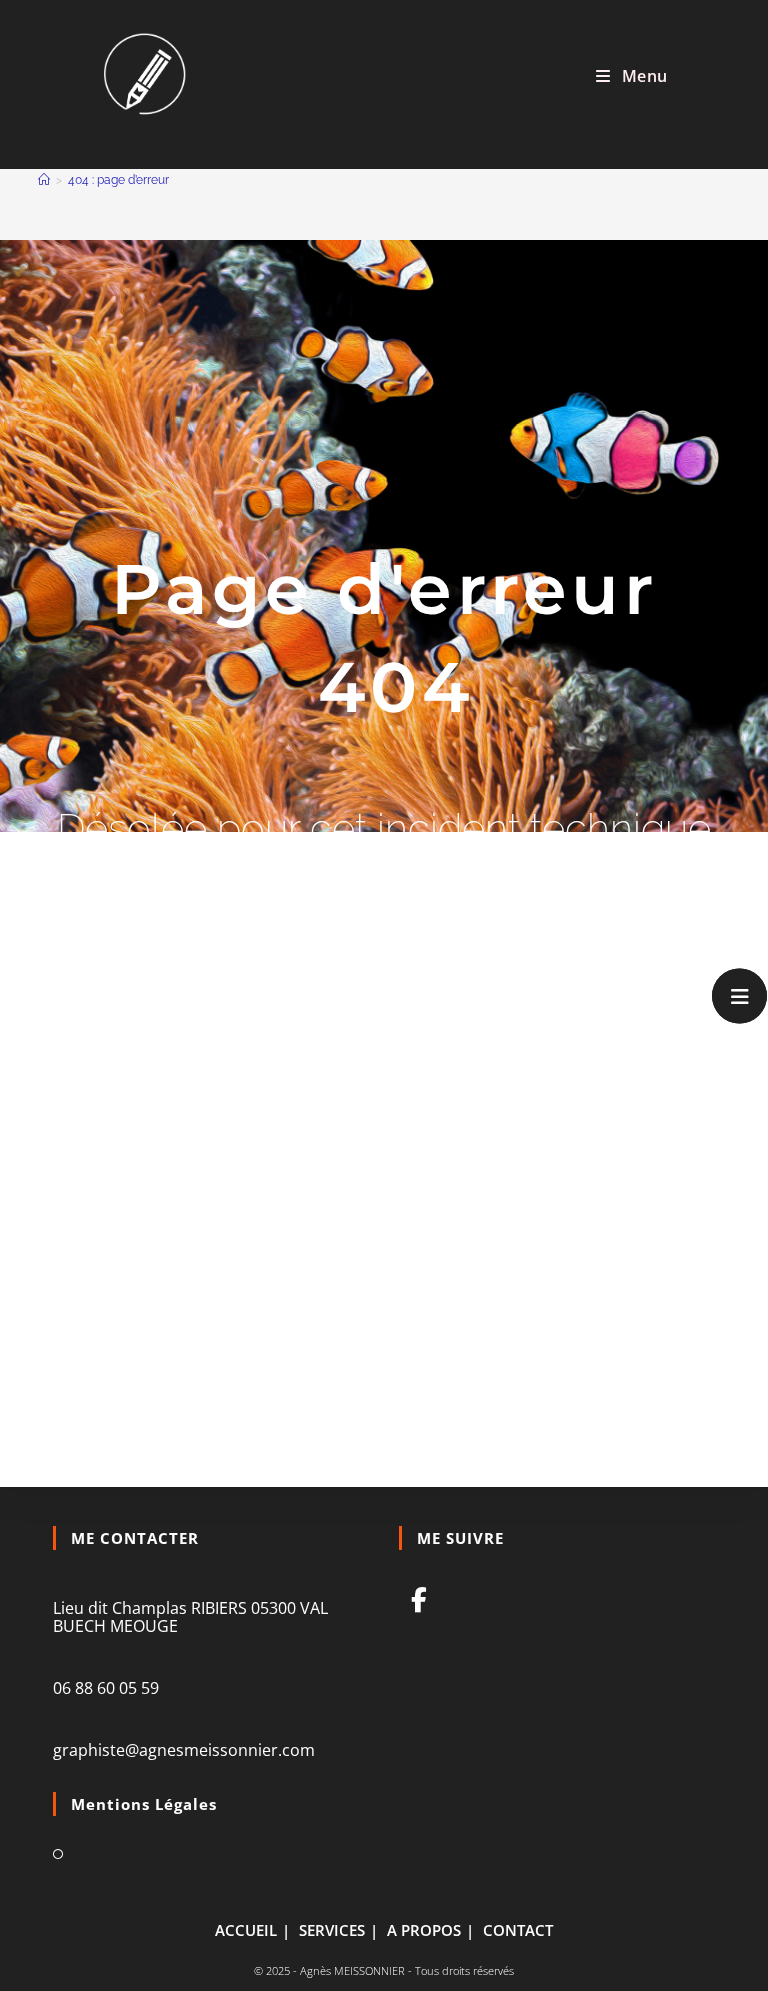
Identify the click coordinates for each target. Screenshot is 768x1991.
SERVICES (332, 1930)
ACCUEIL (246, 1930)
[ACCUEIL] (44, 180)
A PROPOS (424, 1930)
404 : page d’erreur (118, 180)
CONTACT (518, 1930)
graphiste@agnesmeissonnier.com (184, 1750)
